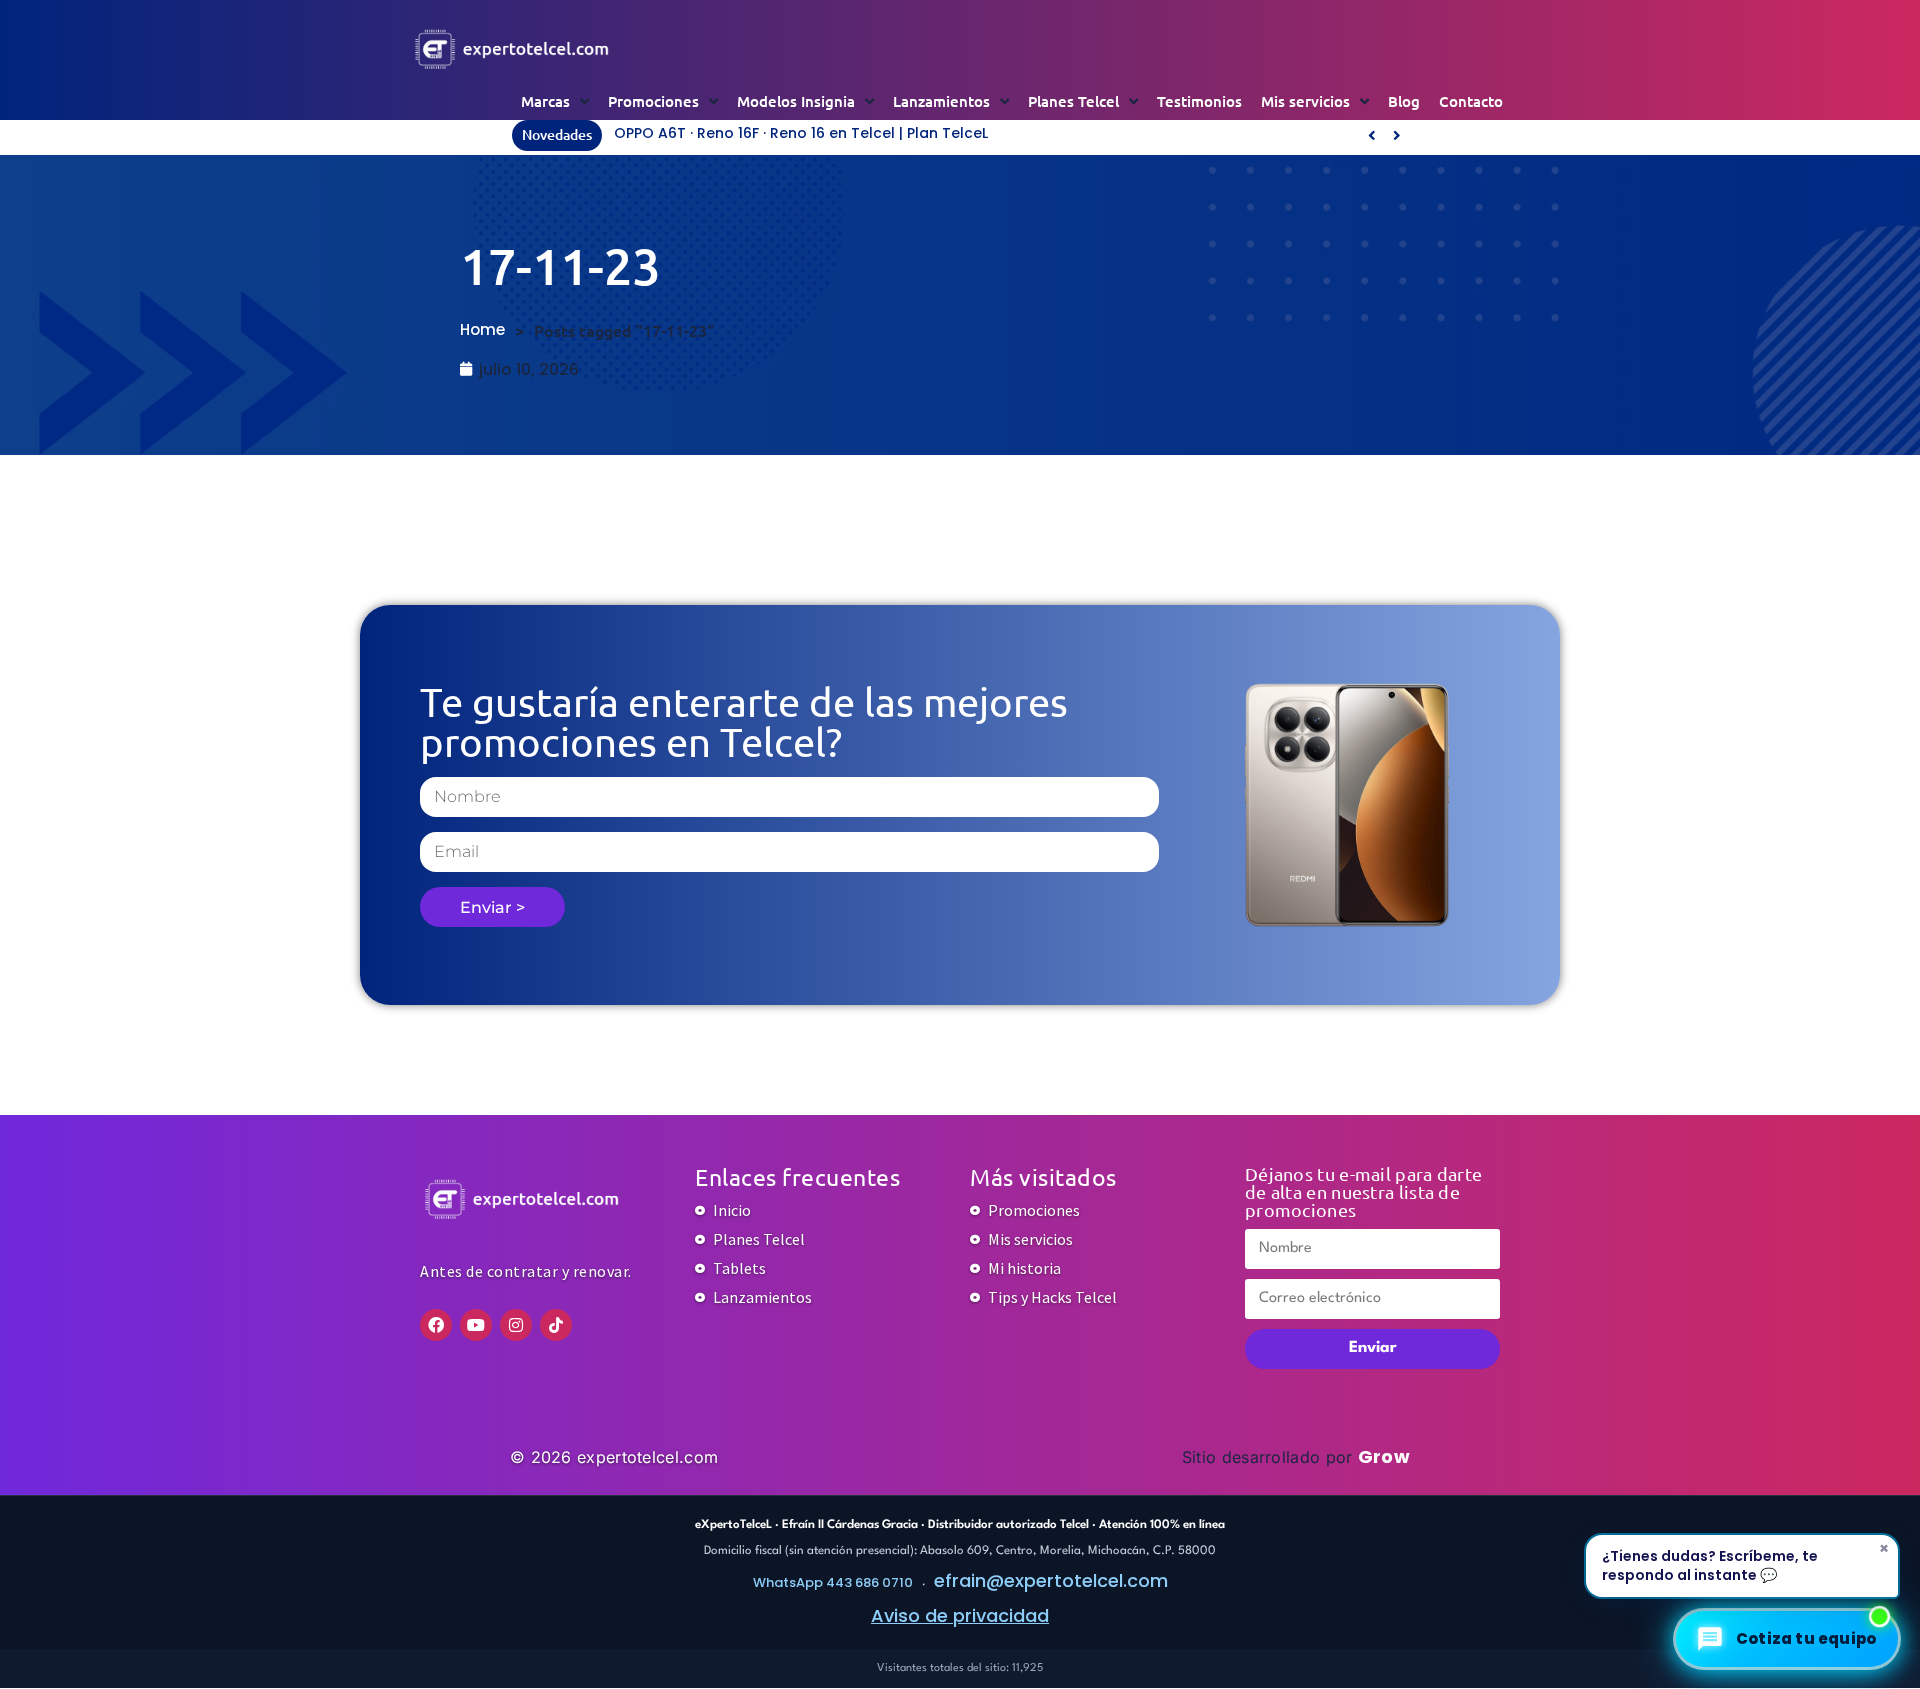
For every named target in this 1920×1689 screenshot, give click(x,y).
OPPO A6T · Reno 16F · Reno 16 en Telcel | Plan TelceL (801, 133)
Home (482, 329)
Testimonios (1199, 101)
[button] (1396, 135)
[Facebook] (436, 1325)
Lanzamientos (941, 101)
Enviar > (492, 907)
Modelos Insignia (796, 101)
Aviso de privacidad (960, 1615)
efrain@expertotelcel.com (1051, 1580)
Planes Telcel (1073, 101)
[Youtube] (476, 1325)
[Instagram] (516, 1325)
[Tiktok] (556, 1325)
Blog (1404, 101)
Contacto (1471, 101)
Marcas (545, 101)
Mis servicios (1305, 101)
